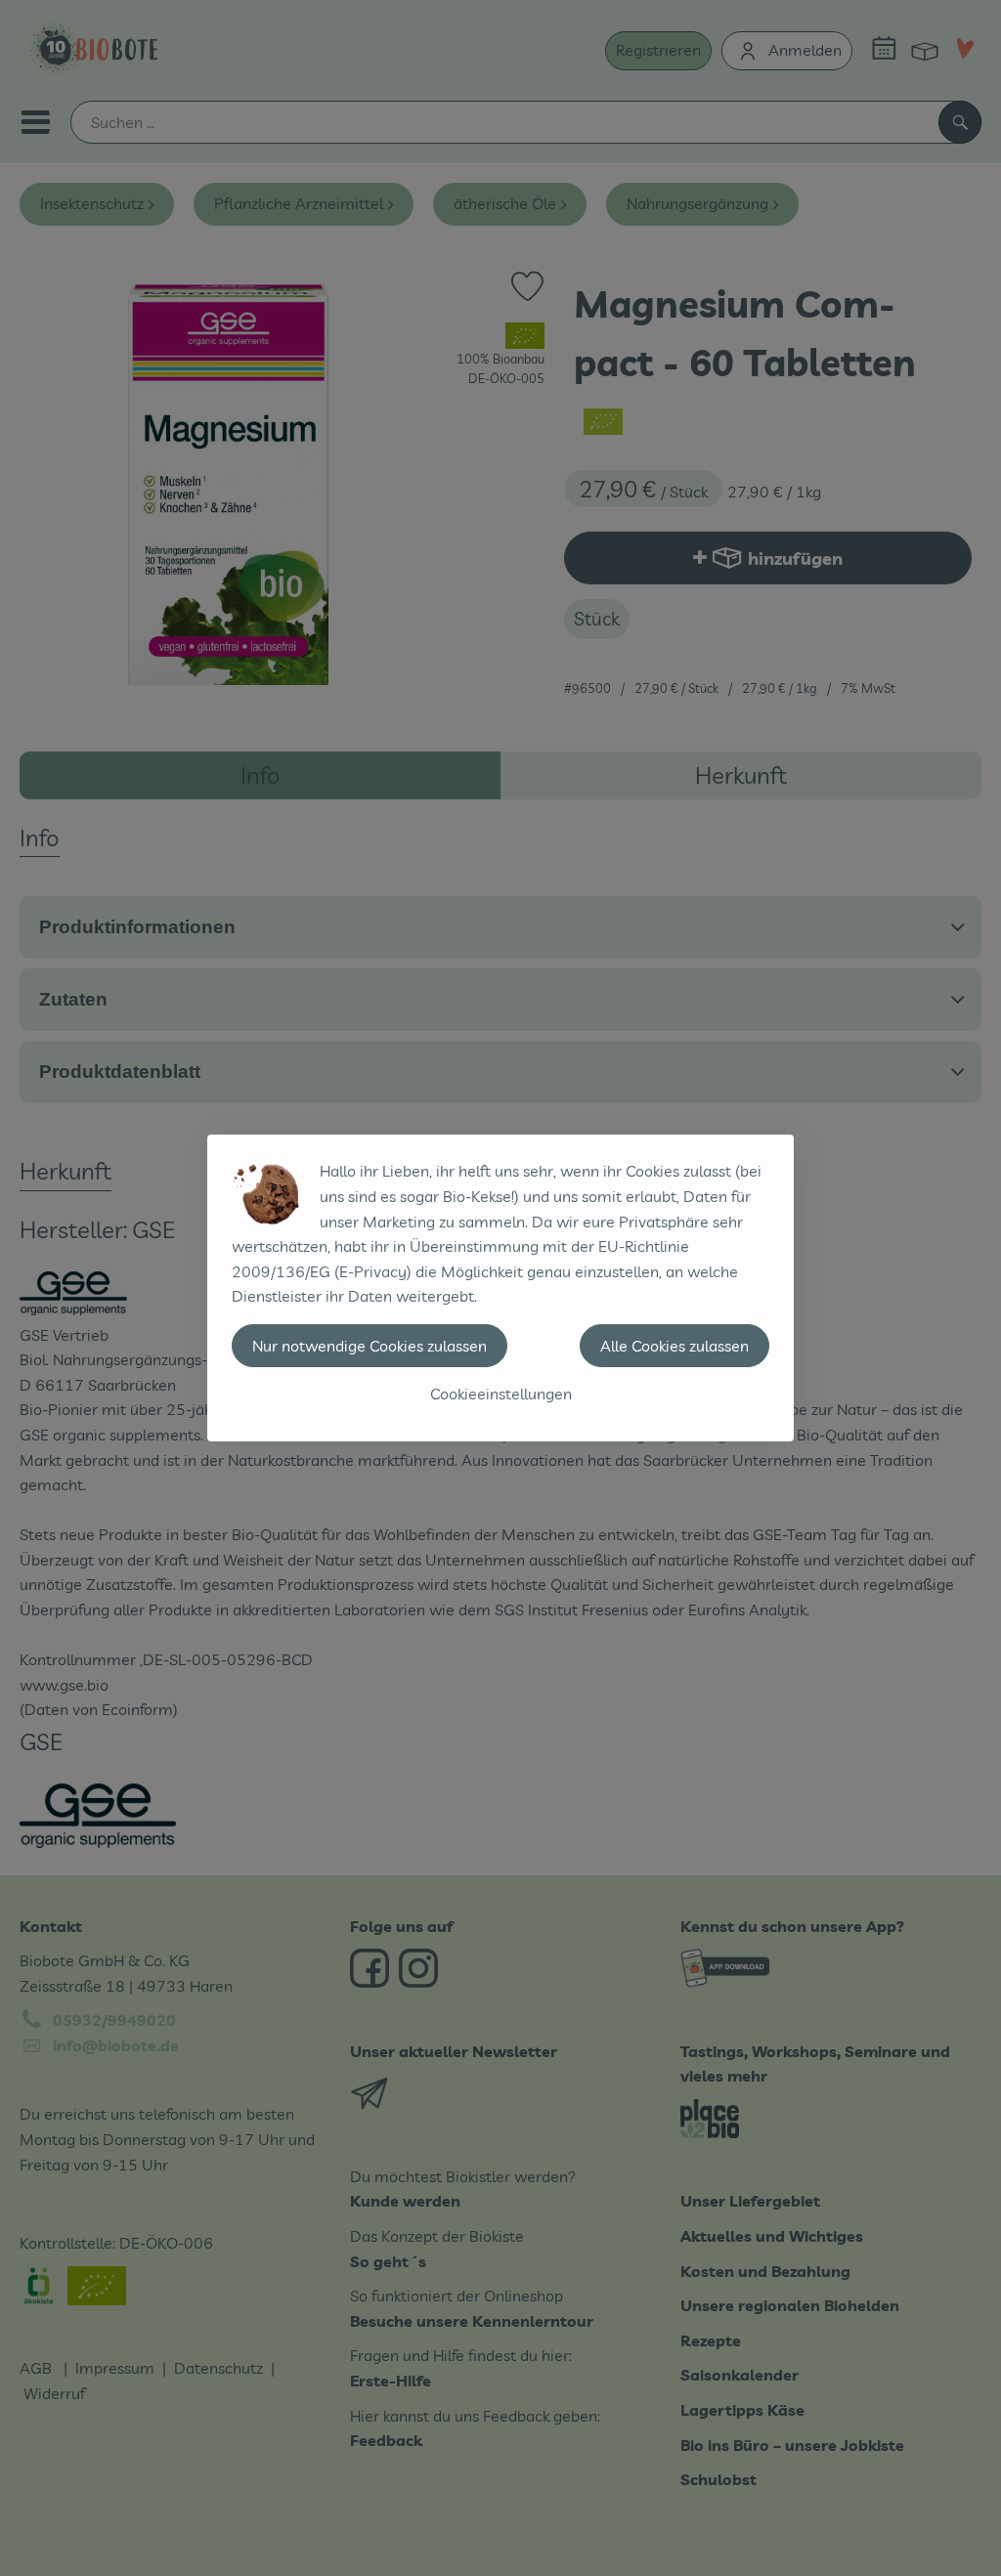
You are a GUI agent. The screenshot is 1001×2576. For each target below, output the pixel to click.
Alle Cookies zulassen (675, 1346)
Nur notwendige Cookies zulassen (370, 1346)
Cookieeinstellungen (501, 1394)
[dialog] (500, 1288)
